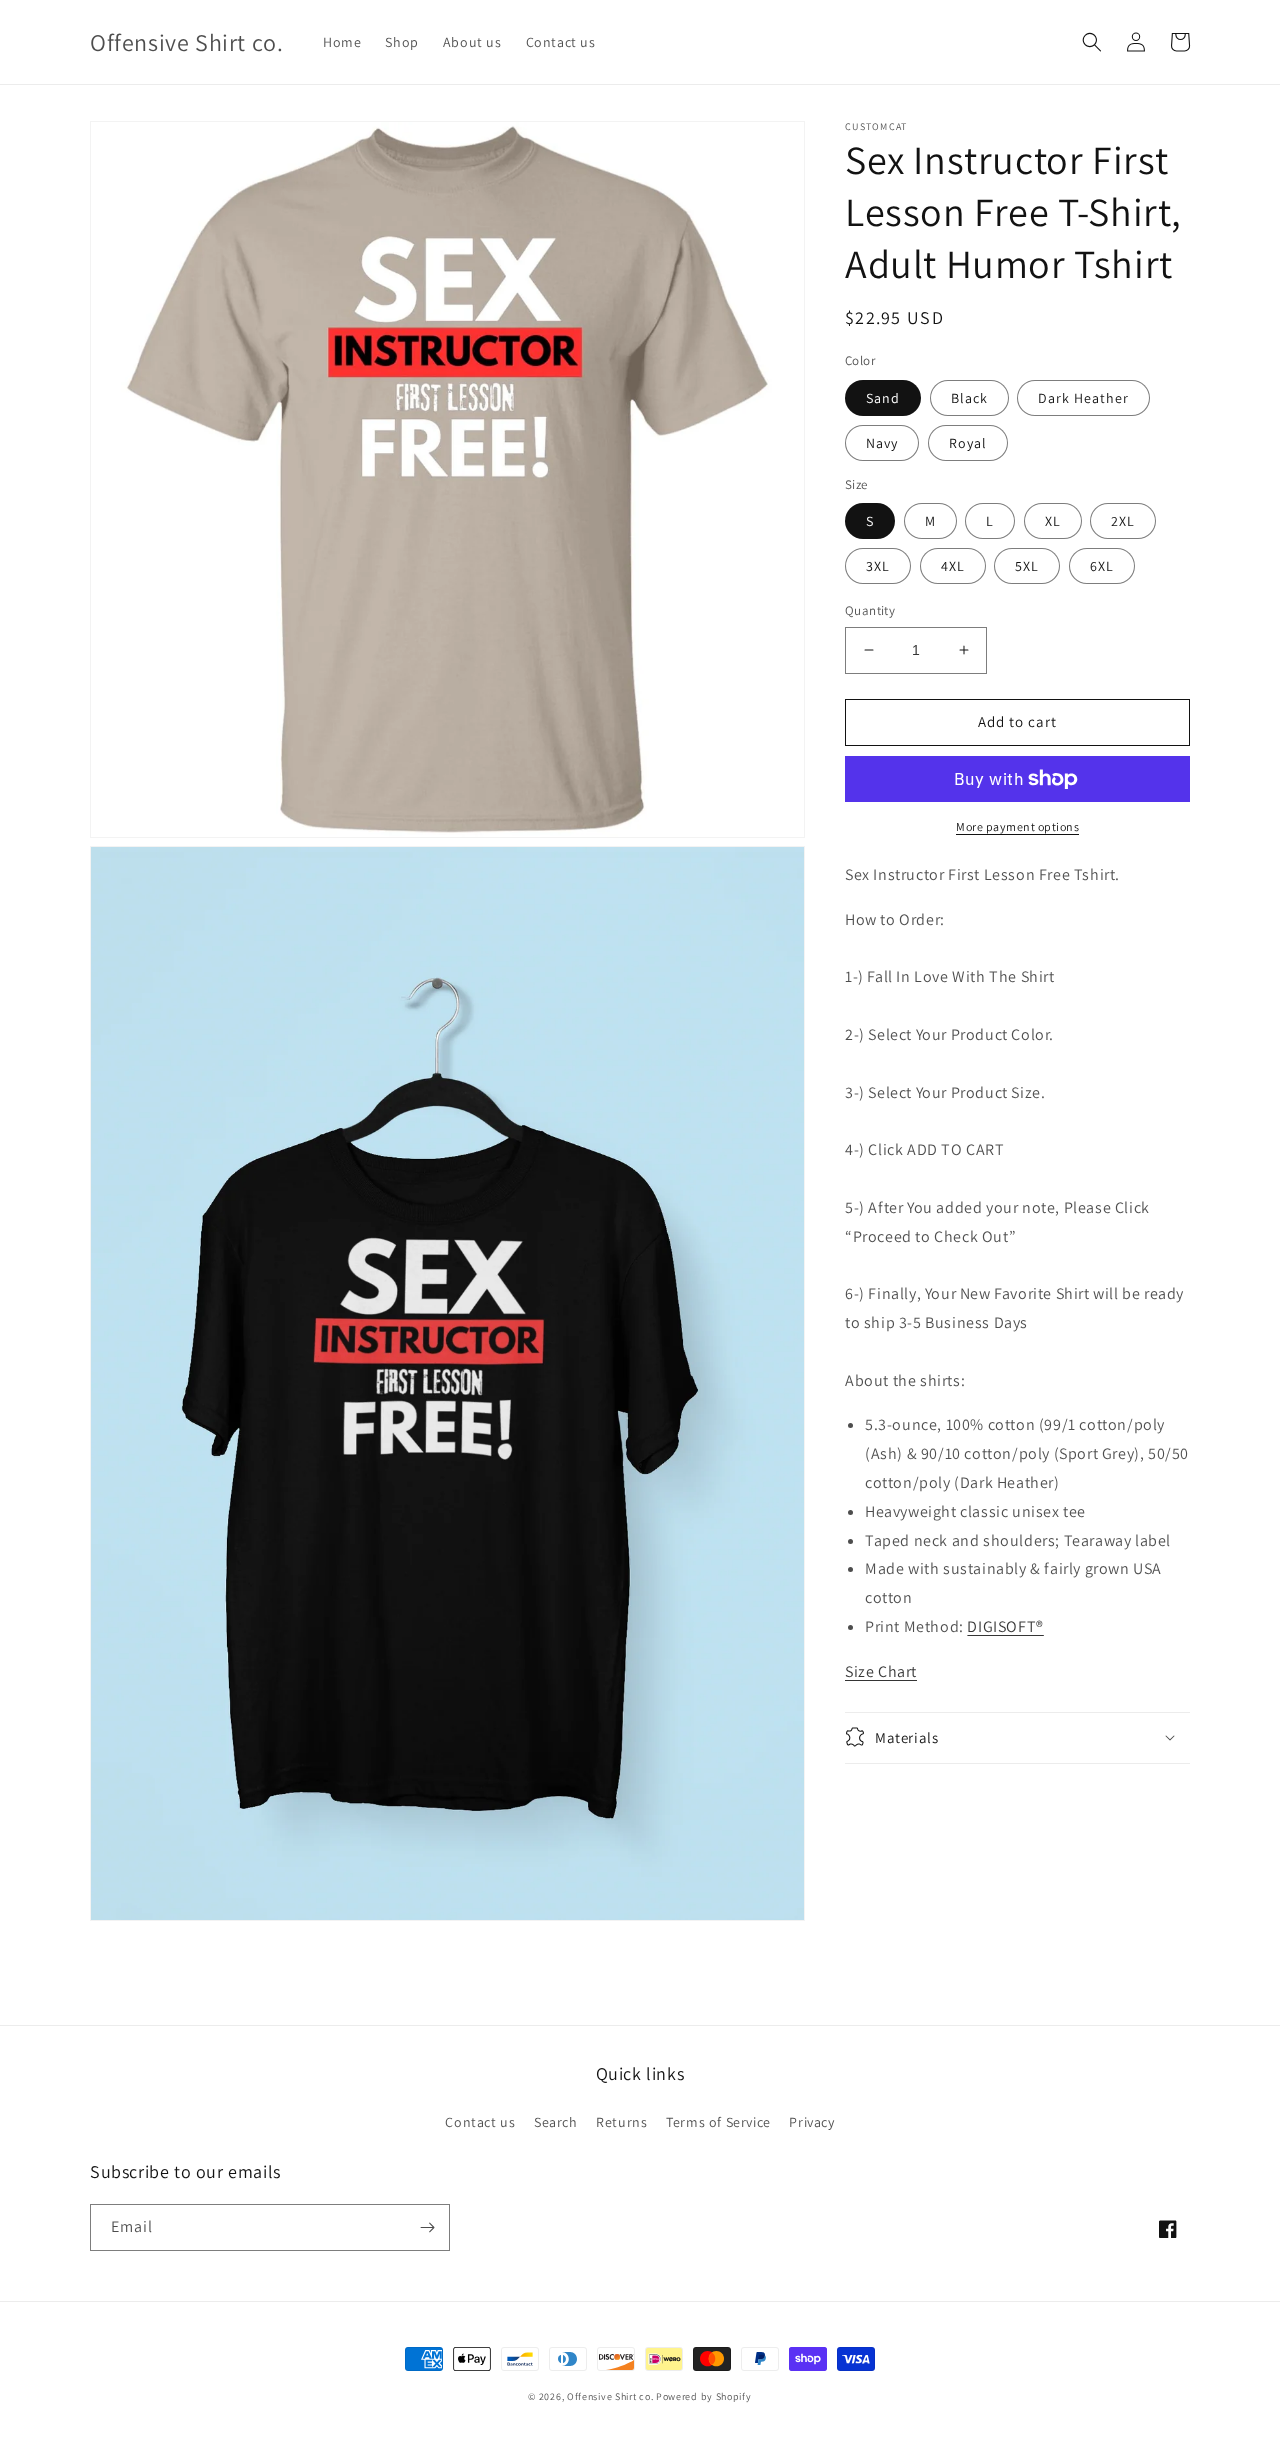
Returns (621, 2122)
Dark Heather (1083, 398)
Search (556, 2122)
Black (969, 398)
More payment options (1017, 826)
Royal (968, 443)
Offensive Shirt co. (610, 2396)
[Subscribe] (427, 2227)
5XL (1027, 566)
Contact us (480, 2122)
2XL (1123, 521)
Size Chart (881, 1670)
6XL (1102, 566)
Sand (883, 398)
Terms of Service (718, 2122)
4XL (953, 566)
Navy (882, 443)
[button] (1092, 42)
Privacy (811, 2122)
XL (1053, 521)
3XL (878, 566)
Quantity (870, 610)
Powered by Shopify (704, 2396)
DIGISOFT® (1005, 1625)
